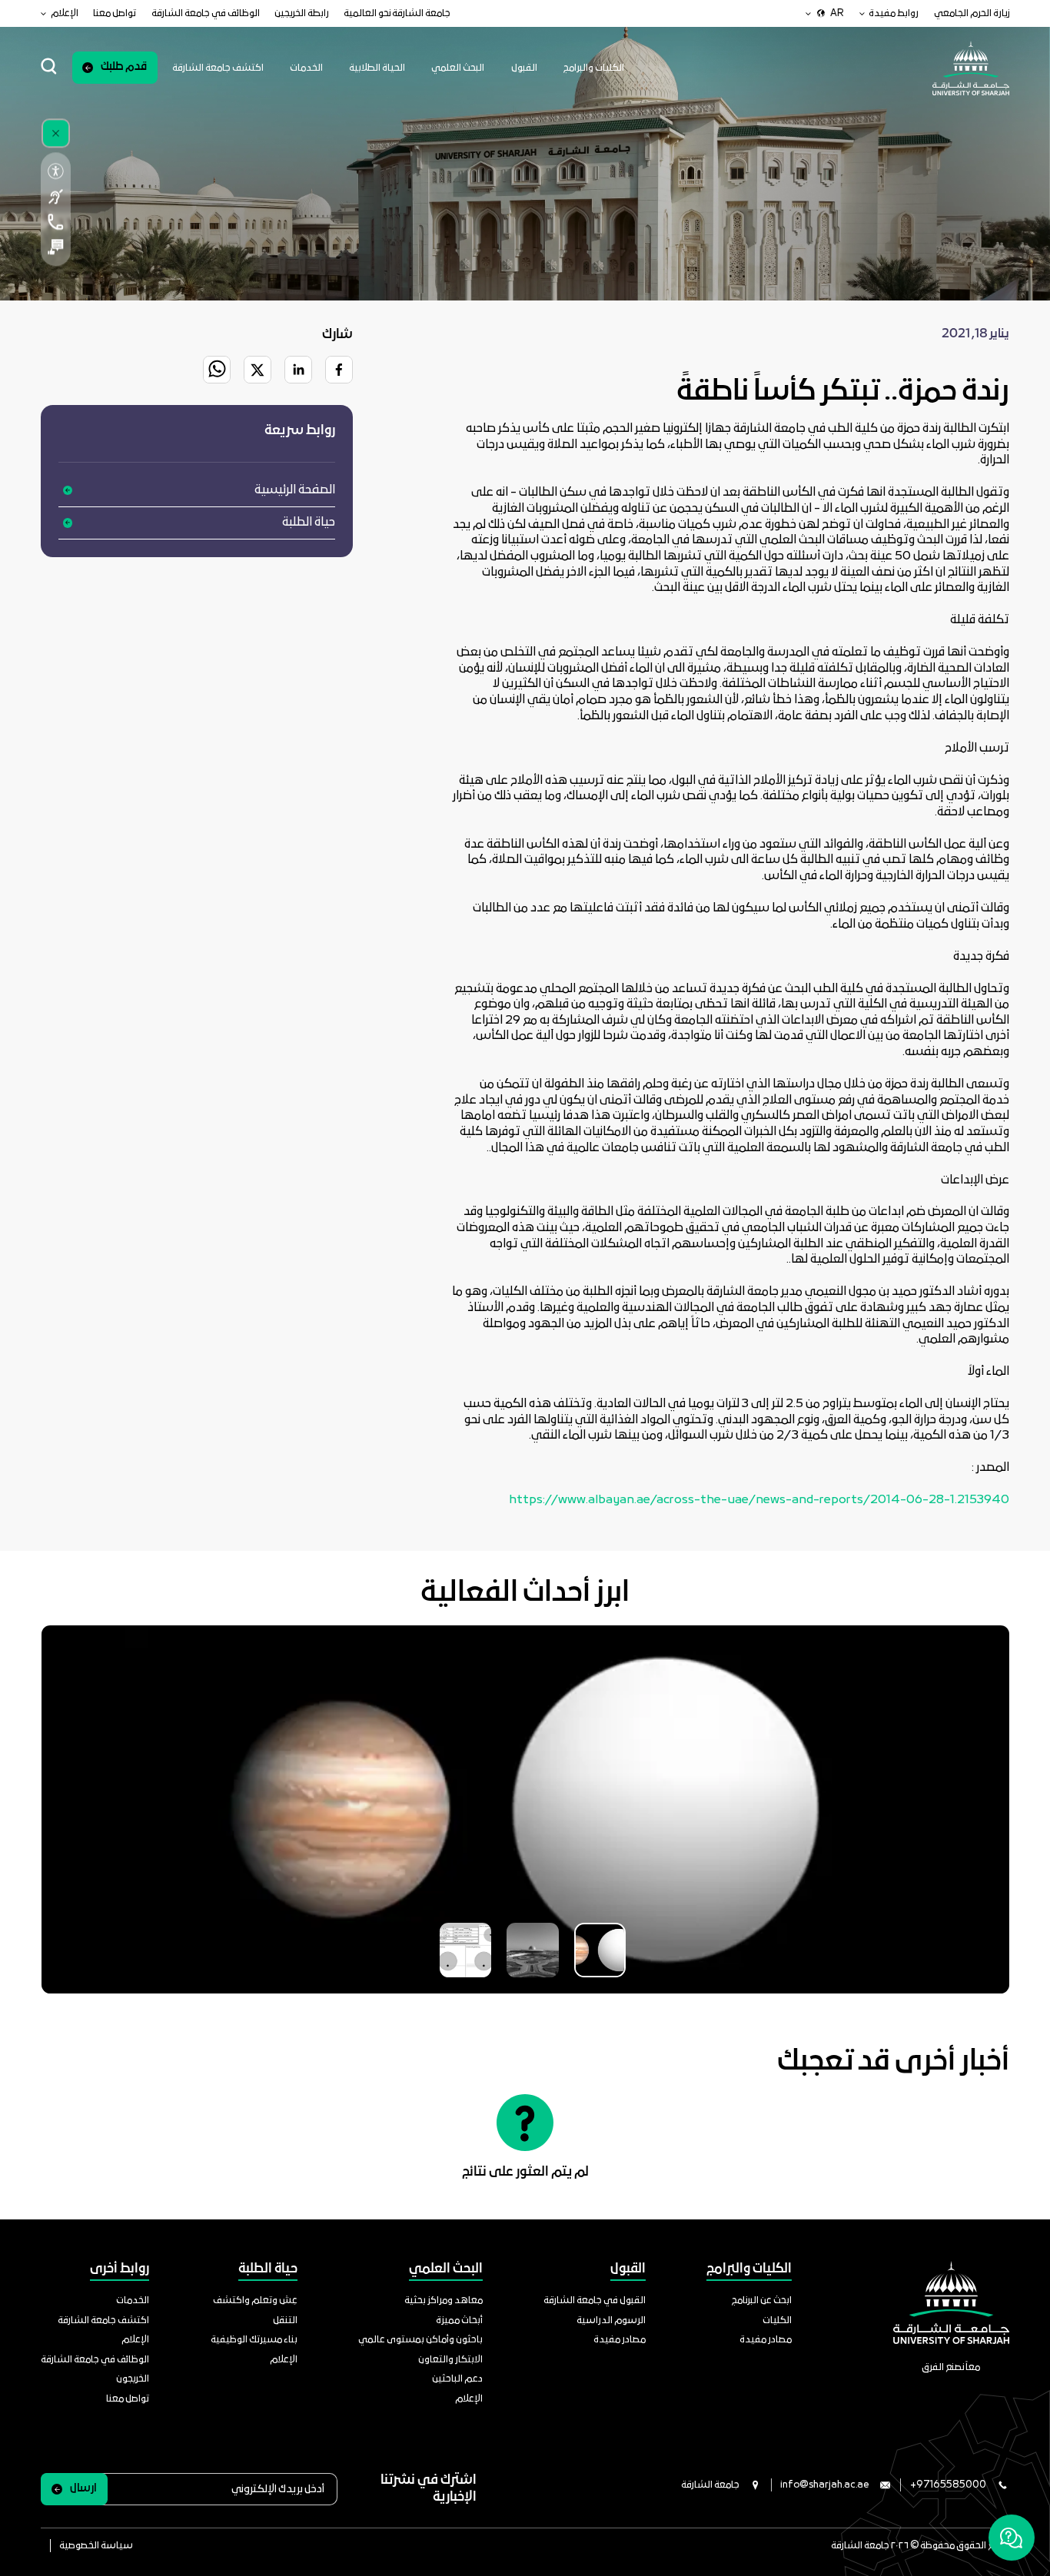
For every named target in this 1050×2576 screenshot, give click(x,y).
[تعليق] (55, 247)
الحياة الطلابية (377, 68)
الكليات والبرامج (594, 68)
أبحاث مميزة (459, 2320)
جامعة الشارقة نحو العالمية (397, 13)
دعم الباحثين (457, 2379)
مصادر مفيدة (766, 2340)
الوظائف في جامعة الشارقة (206, 13)
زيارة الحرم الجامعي (972, 13)
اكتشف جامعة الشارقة (218, 68)
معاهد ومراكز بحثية (444, 2300)
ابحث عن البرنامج (762, 2300)
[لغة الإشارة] (55, 196)
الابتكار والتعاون (450, 2360)
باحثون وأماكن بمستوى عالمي (420, 2340)
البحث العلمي (458, 68)
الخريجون (133, 2379)
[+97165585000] (55, 222)
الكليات (777, 2320)
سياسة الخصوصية (96, 2546)
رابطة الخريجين (302, 13)
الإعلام (469, 2399)
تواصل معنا (115, 13)
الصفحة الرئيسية (295, 490)
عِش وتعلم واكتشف (255, 2300)
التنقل (285, 2320)
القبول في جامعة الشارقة (595, 2300)
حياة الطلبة (309, 523)
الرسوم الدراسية (611, 2320)
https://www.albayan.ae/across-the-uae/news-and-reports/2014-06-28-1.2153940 (759, 1500)
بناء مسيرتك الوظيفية (254, 2340)
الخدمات (306, 68)
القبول (524, 68)
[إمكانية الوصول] (55, 172)
